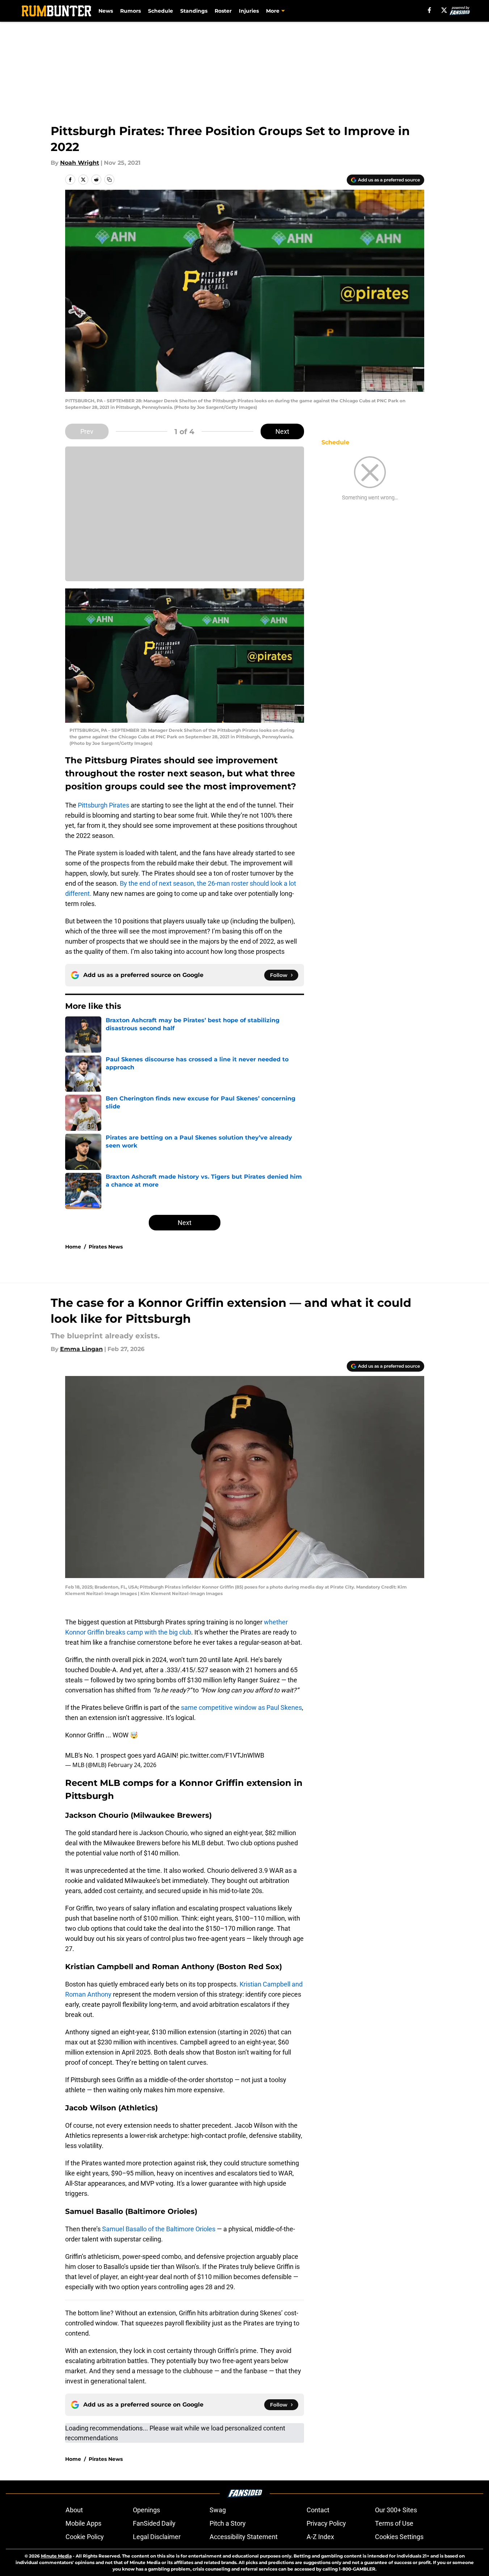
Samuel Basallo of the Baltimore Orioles (159, 2229)
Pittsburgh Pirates (104, 805)
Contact (318, 2510)
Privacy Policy (326, 2523)
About (74, 2510)
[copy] (109, 180)
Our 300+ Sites (396, 2510)
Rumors (130, 11)
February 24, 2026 (132, 1765)
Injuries (249, 11)
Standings (194, 11)
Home (73, 1247)
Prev (87, 431)
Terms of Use (394, 2523)
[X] (444, 10)
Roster (223, 11)
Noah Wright (80, 163)
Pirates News (106, 1247)
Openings (146, 2510)
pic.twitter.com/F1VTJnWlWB (222, 1755)
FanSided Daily (154, 2523)
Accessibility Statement (244, 2537)
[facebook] (429, 10)
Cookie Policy (85, 2537)
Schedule (161, 11)
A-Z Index (320, 2537)
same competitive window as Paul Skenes (241, 1707)
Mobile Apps (83, 2523)
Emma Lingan (81, 1349)
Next (282, 431)
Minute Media (56, 2556)
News (106, 11)
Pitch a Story (228, 2523)
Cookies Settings (399, 2537)
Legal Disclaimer (157, 2537)
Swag (218, 2510)
